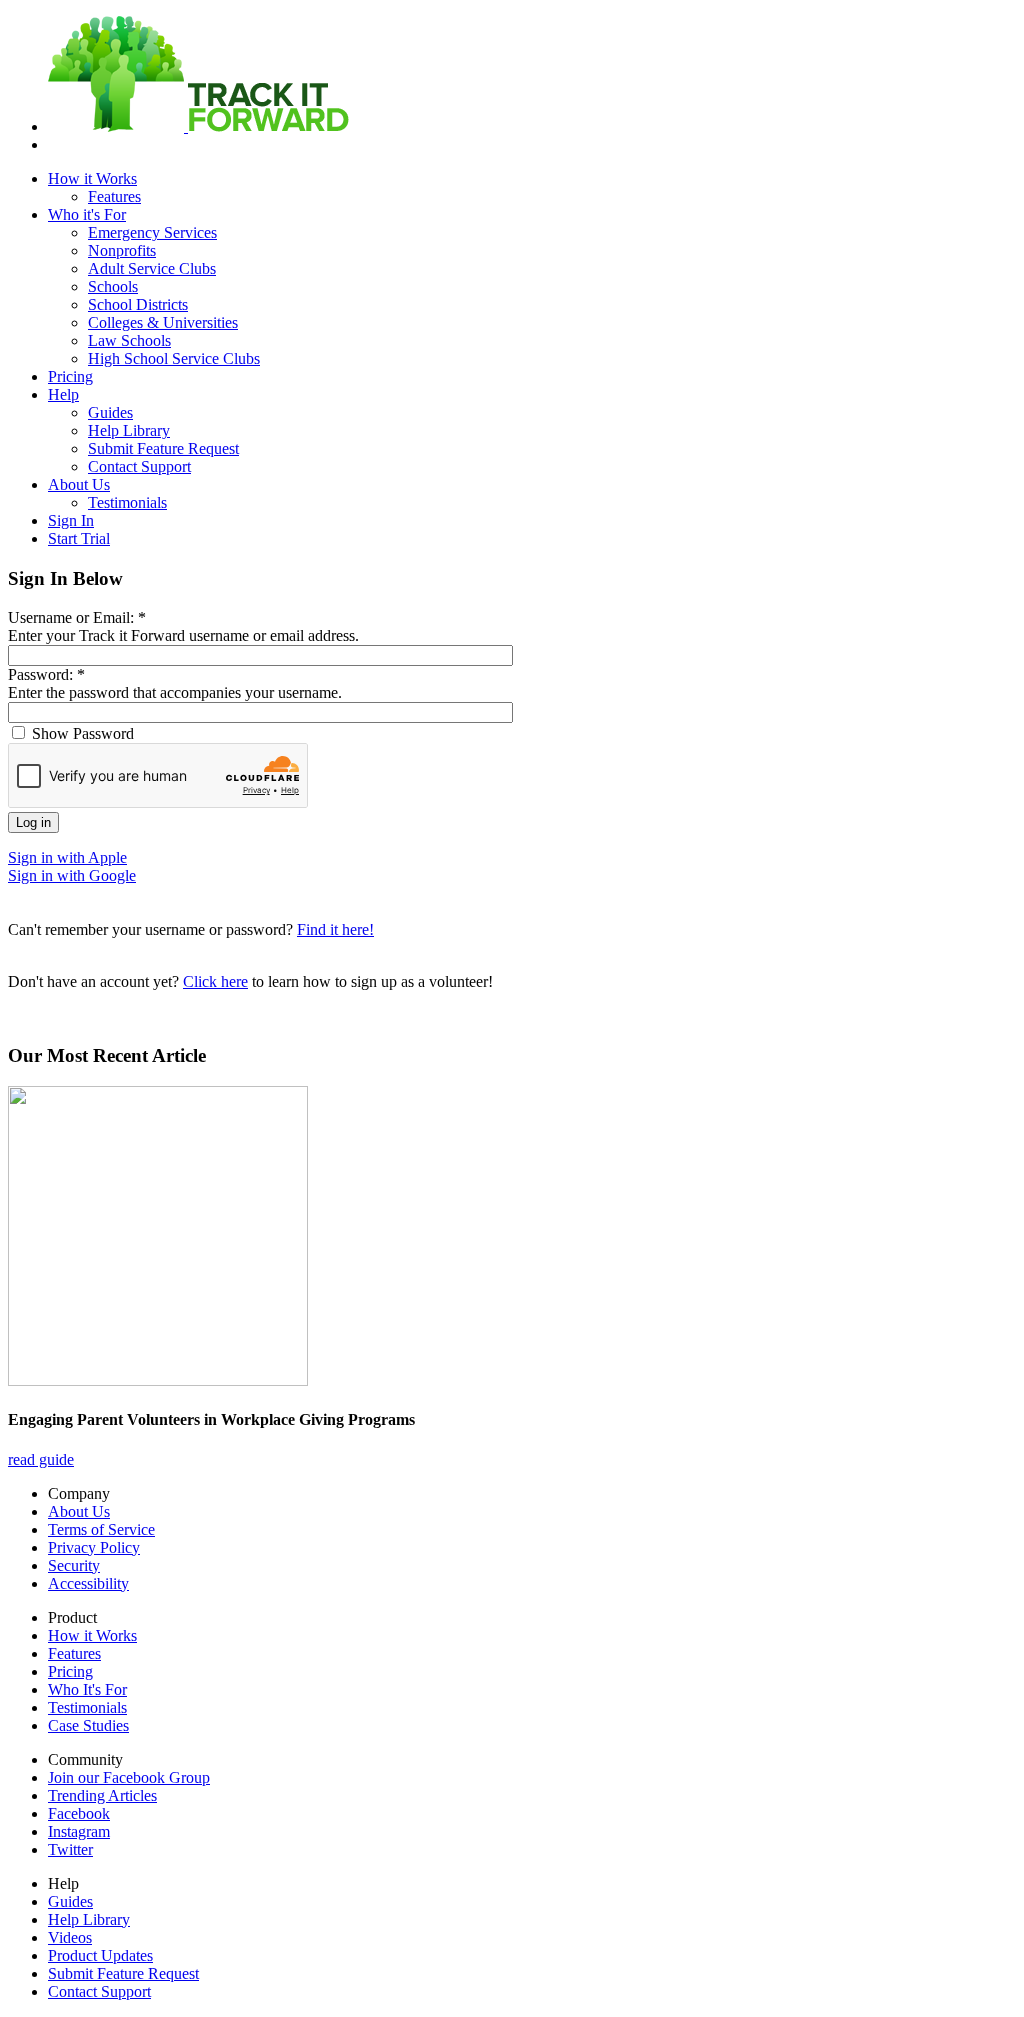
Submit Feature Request (163, 448)
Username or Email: (77, 617)
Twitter (70, 1849)
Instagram (79, 1831)
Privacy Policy (94, 1547)
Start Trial (79, 538)
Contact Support (139, 466)
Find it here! (335, 929)
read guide (41, 1459)
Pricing (70, 376)
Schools (113, 286)
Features (114, 196)
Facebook (79, 1813)
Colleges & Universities (163, 322)
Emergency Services (152, 232)
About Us (79, 484)
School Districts (138, 304)
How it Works (92, 178)
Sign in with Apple (67, 857)
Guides (110, 412)
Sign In (71, 520)
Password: (46, 674)
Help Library (129, 430)
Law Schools (129, 340)
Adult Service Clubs (152, 268)
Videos (70, 1937)
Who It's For (87, 1689)
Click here (215, 981)
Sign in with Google (72, 875)
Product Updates (100, 1955)
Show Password (81, 733)
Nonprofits (122, 250)
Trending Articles (102, 1795)
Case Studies (88, 1725)
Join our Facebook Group (129, 1777)
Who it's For (87, 214)
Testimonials (127, 502)
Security (74, 1565)
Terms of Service (101, 1529)
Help (63, 394)
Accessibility (88, 1583)
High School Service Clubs (174, 358)
